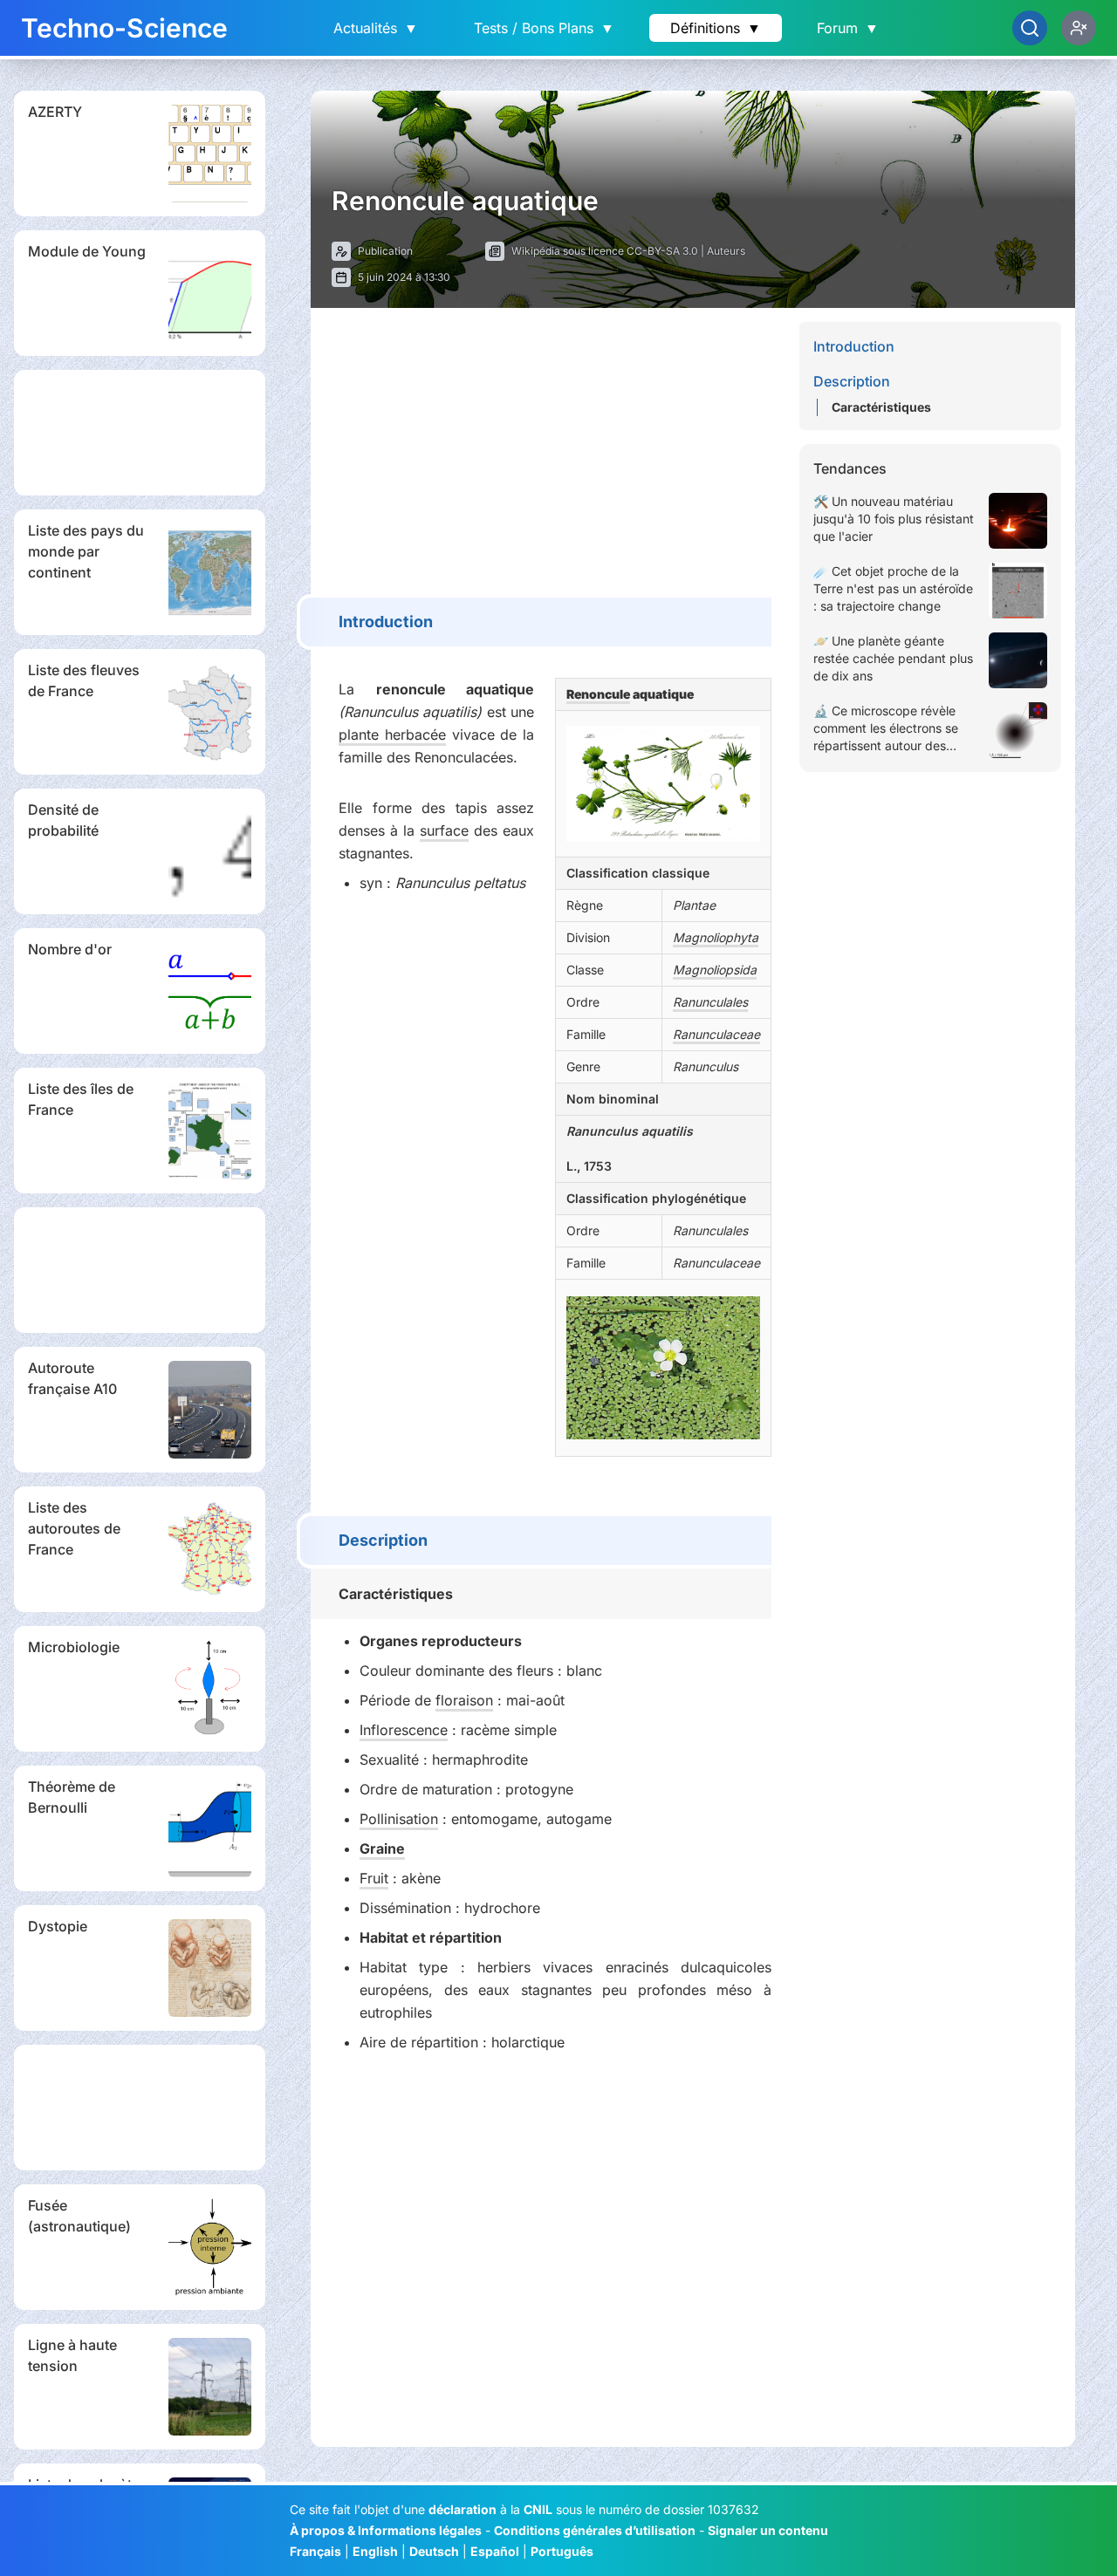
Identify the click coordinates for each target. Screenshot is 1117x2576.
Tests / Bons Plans (544, 28)
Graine (382, 1848)
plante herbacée (392, 735)
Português (562, 2551)
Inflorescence (404, 1730)
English (375, 2551)
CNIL (538, 2509)
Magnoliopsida (715, 970)
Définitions (716, 28)
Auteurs (726, 251)
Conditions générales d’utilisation (595, 2530)
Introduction (854, 346)
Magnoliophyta (716, 937)
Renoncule (598, 694)
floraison (464, 1700)
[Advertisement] (140, 433)
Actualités (376, 28)
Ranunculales (710, 1002)
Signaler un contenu (768, 2530)
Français (315, 2551)
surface (444, 830)
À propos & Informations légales (386, 2530)
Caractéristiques (881, 407)
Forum (848, 28)
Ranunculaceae (716, 1034)
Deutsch (434, 2551)
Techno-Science (124, 28)
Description (852, 381)
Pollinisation (399, 1819)
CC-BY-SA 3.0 (662, 251)
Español (495, 2551)
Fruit (374, 1878)
